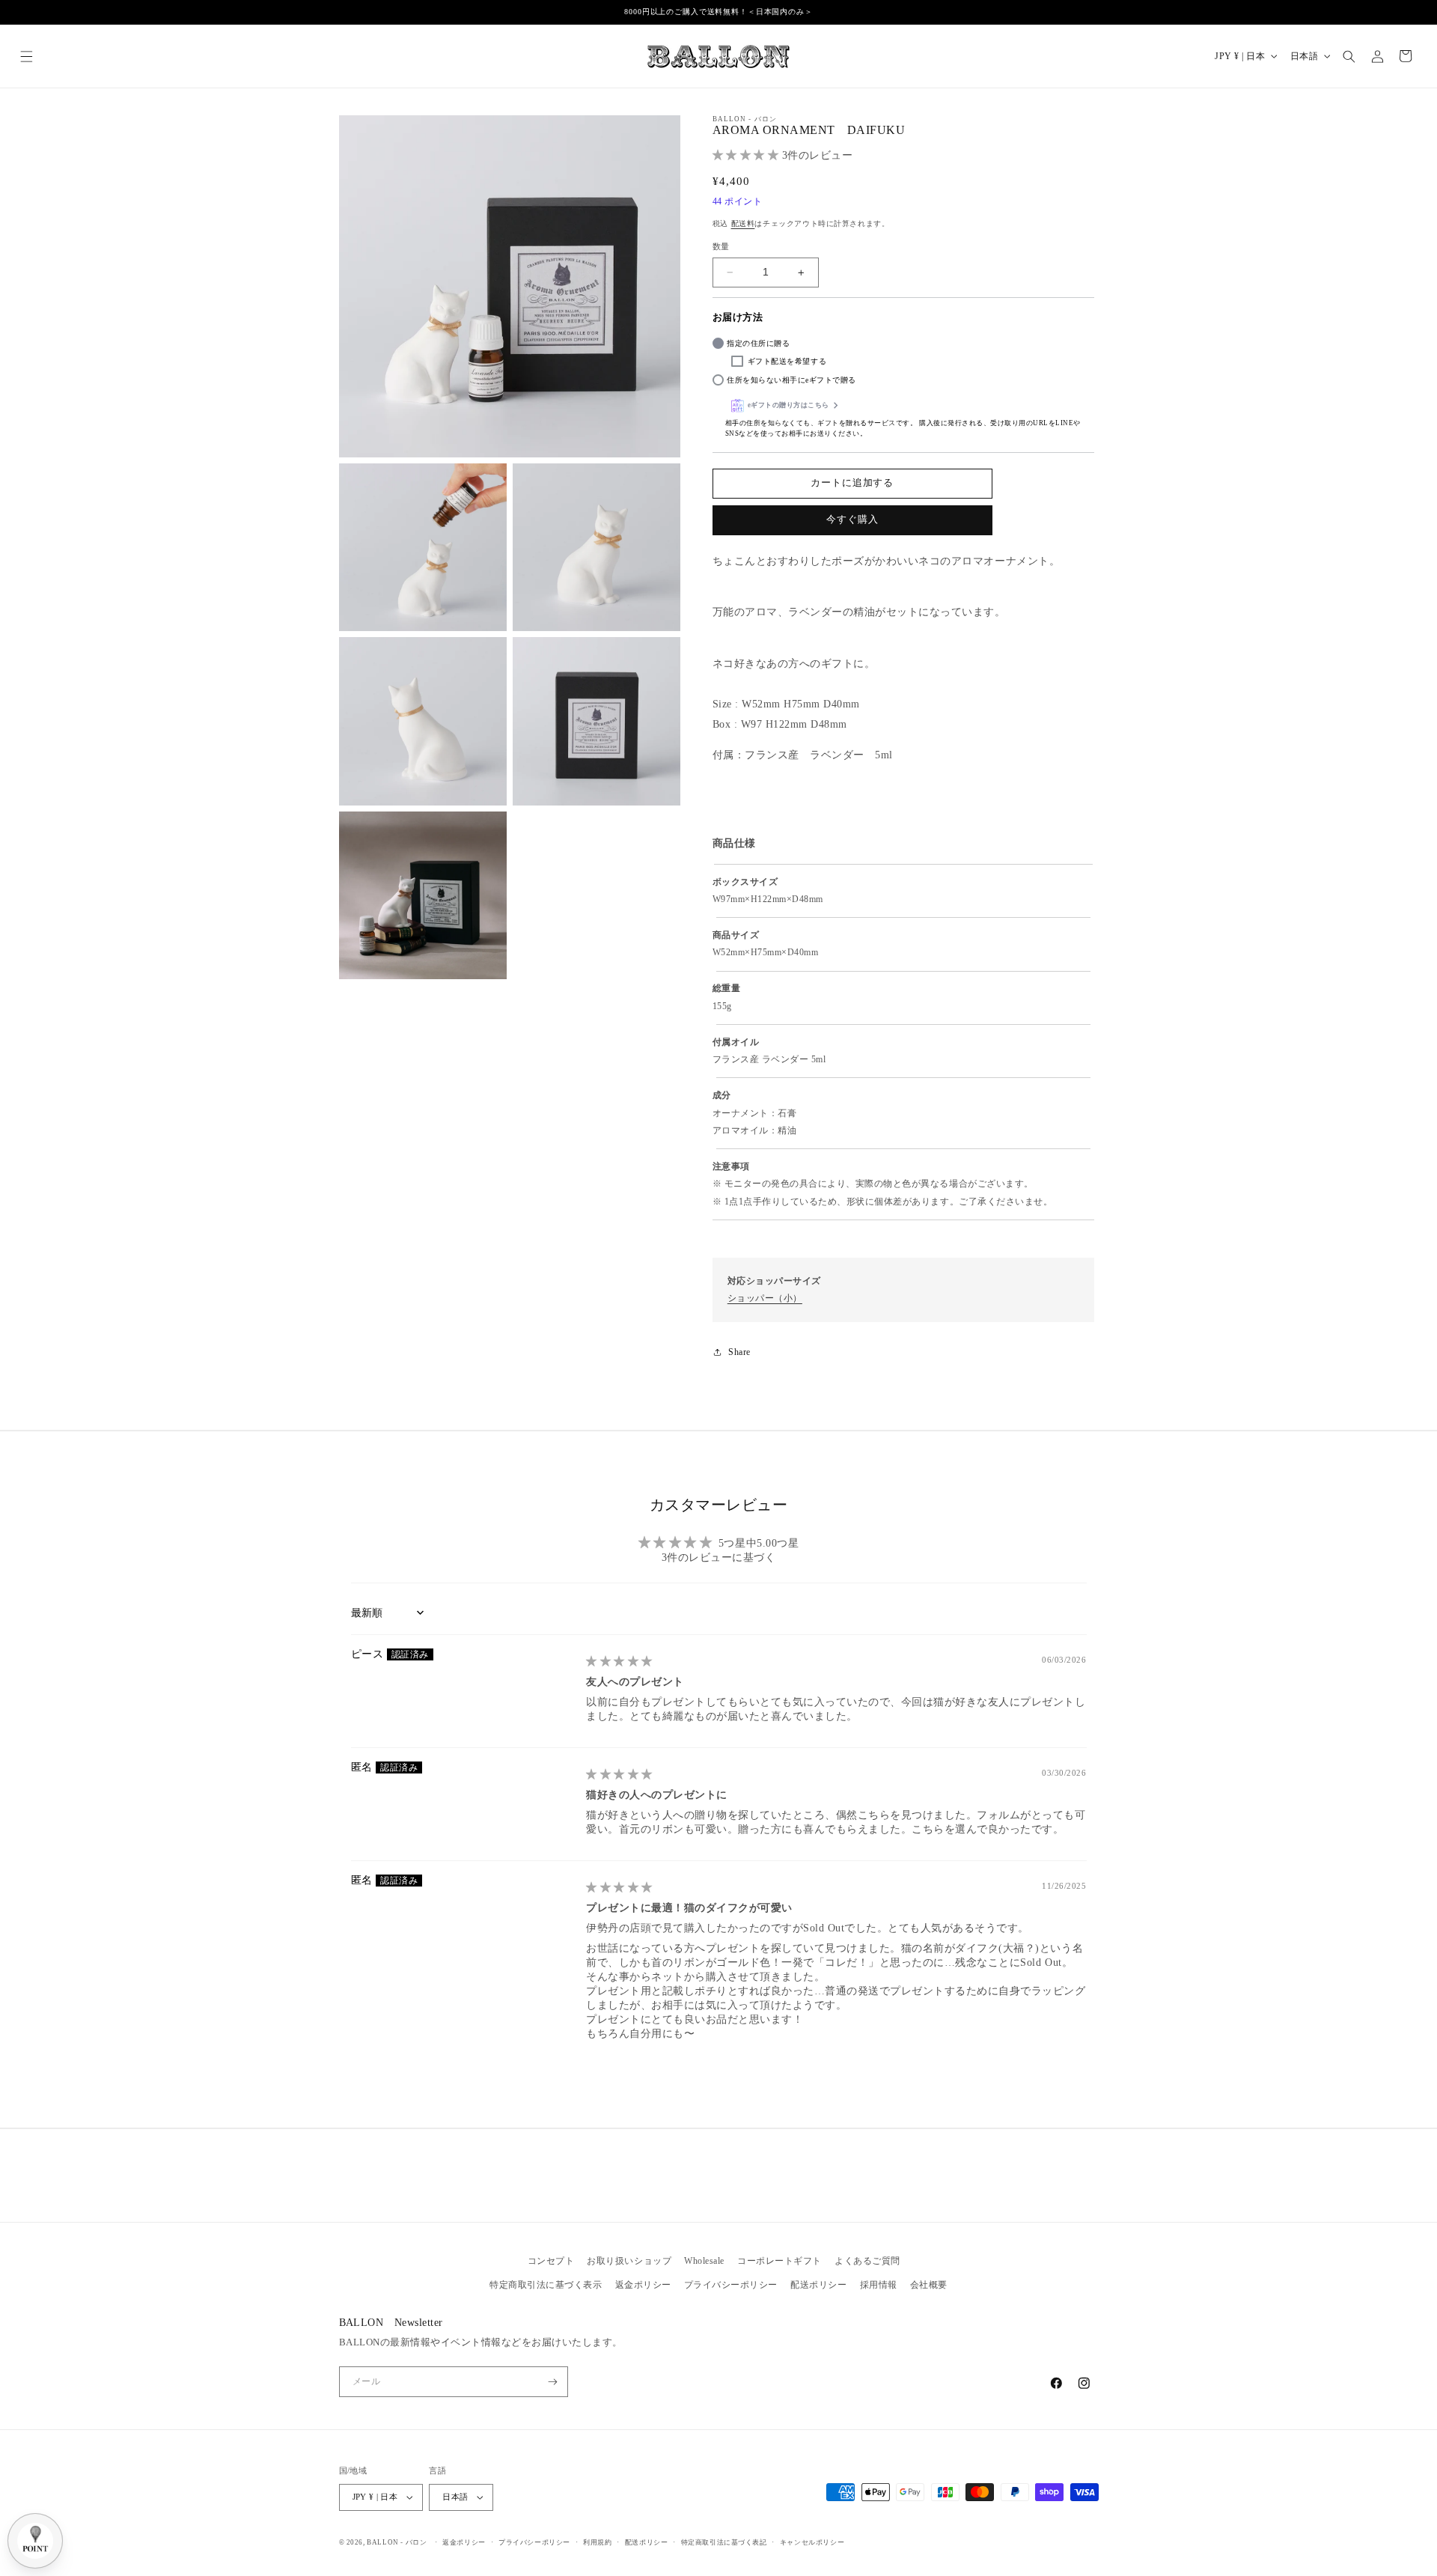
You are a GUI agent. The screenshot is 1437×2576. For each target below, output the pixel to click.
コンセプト (551, 2261)
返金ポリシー (643, 2285)
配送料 (743, 223)
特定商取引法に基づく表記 (724, 2542)
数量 (721, 246)
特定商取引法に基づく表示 (546, 2285)
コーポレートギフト (779, 2261)
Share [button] (739, 1352)
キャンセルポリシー (812, 2542)
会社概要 (929, 2285)
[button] (27, 56)
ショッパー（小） (765, 1298)
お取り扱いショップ (629, 2261)
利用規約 (597, 2542)
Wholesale (704, 2261)
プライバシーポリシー (731, 2285)
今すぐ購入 (852, 520)
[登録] (553, 2382)
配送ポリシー (818, 2285)
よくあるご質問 (867, 2261)
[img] (619, 1661)
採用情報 (879, 2285)
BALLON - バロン (397, 2542)
